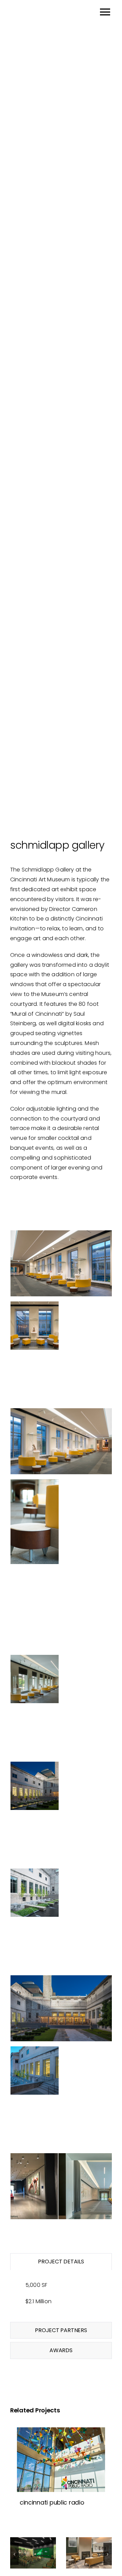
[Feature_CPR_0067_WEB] (61, 2460)
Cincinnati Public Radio (52, 2502)
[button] (14, 2554)
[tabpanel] (61, 2298)
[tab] (61, 2262)
